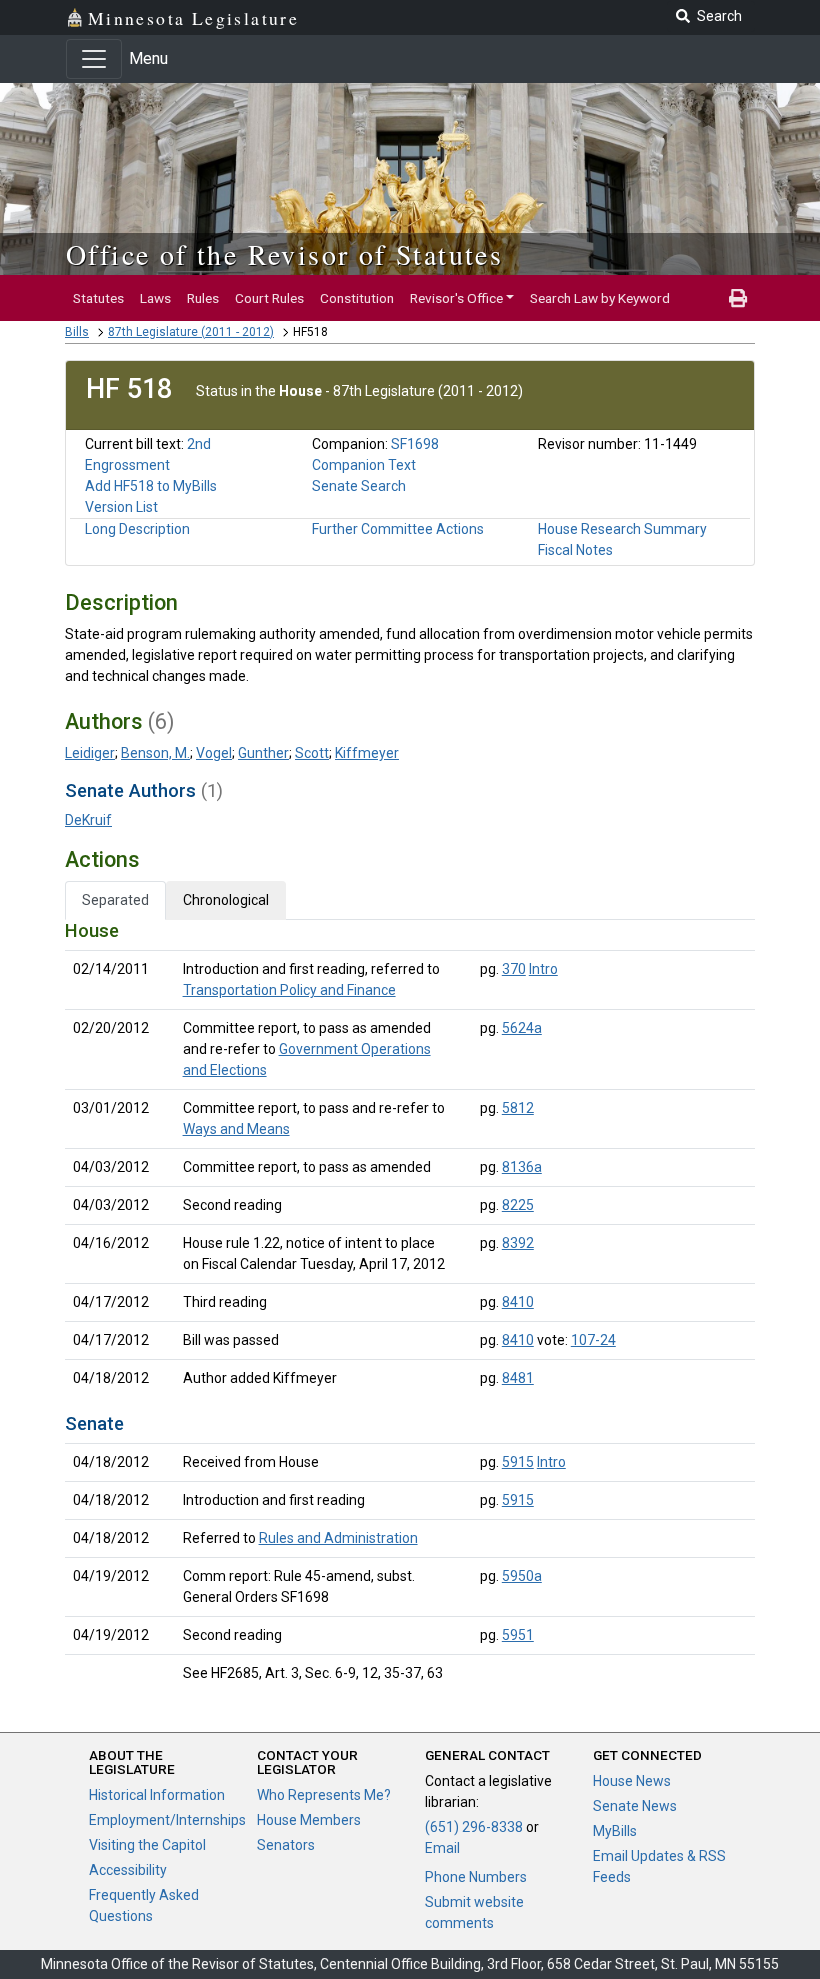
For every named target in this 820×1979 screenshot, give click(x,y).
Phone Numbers (476, 1877)
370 (514, 969)
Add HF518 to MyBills (151, 486)
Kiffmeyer (367, 753)
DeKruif (88, 820)
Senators (286, 1845)
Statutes (98, 298)
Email (442, 1848)
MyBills (615, 1831)
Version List (121, 507)
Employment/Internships (167, 1820)
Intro (543, 969)
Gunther (263, 753)
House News (632, 1781)
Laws (155, 298)
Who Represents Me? (324, 1795)
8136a (522, 1167)
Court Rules (269, 298)
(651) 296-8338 (474, 1827)
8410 (518, 1302)
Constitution (357, 298)
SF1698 (415, 444)
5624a (522, 1028)
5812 (518, 1108)
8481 (518, 1378)
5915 (518, 1462)
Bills (77, 332)
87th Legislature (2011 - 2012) (191, 332)
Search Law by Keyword (600, 298)
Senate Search (359, 486)
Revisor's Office (456, 298)
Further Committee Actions (398, 529)
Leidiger (90, 753)
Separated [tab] (115, 900)
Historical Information (157, 1795)
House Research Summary (622, 529)
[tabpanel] (410, 1306)
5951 (518, 1635)
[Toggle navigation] (94, 59)
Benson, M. (155, 753)
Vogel (214, 753)
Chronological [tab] (226, 900)
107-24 (593, 1340)
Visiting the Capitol (147, 1845)
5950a (522, 1576)
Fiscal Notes (575, 550)
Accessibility (128, 1870)
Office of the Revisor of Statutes (284, 254)
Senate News (635, 1806)
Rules (203, 298)
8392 (518, 1243)
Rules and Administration (338, 1538)
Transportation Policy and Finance (289, 990)
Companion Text (364, 465)
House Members (309, 1820)
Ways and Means (236, 1129)
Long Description (137, 529)
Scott (312, 753)
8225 (518, 1205)
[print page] (738, 298)
